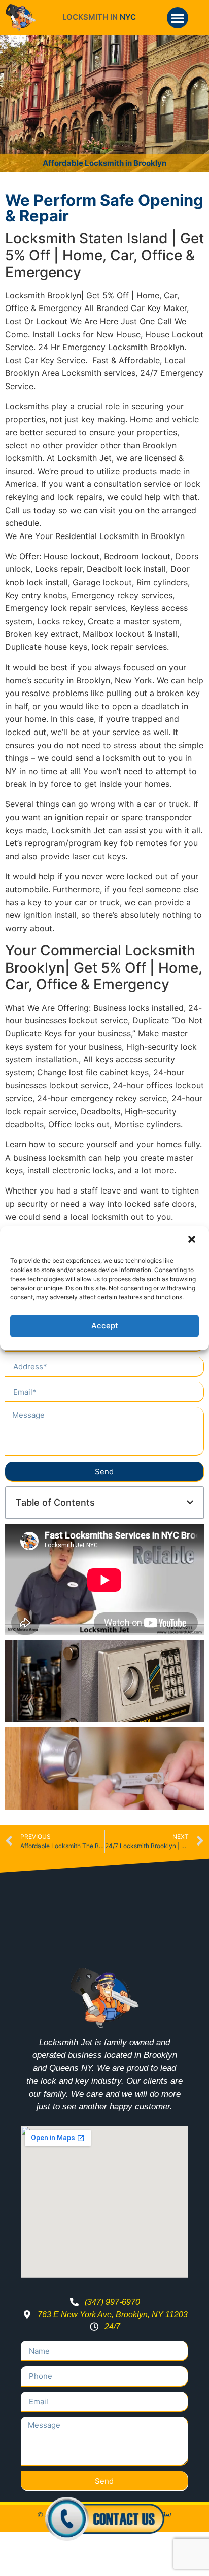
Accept (105, 1325)
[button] (193, 1240)
